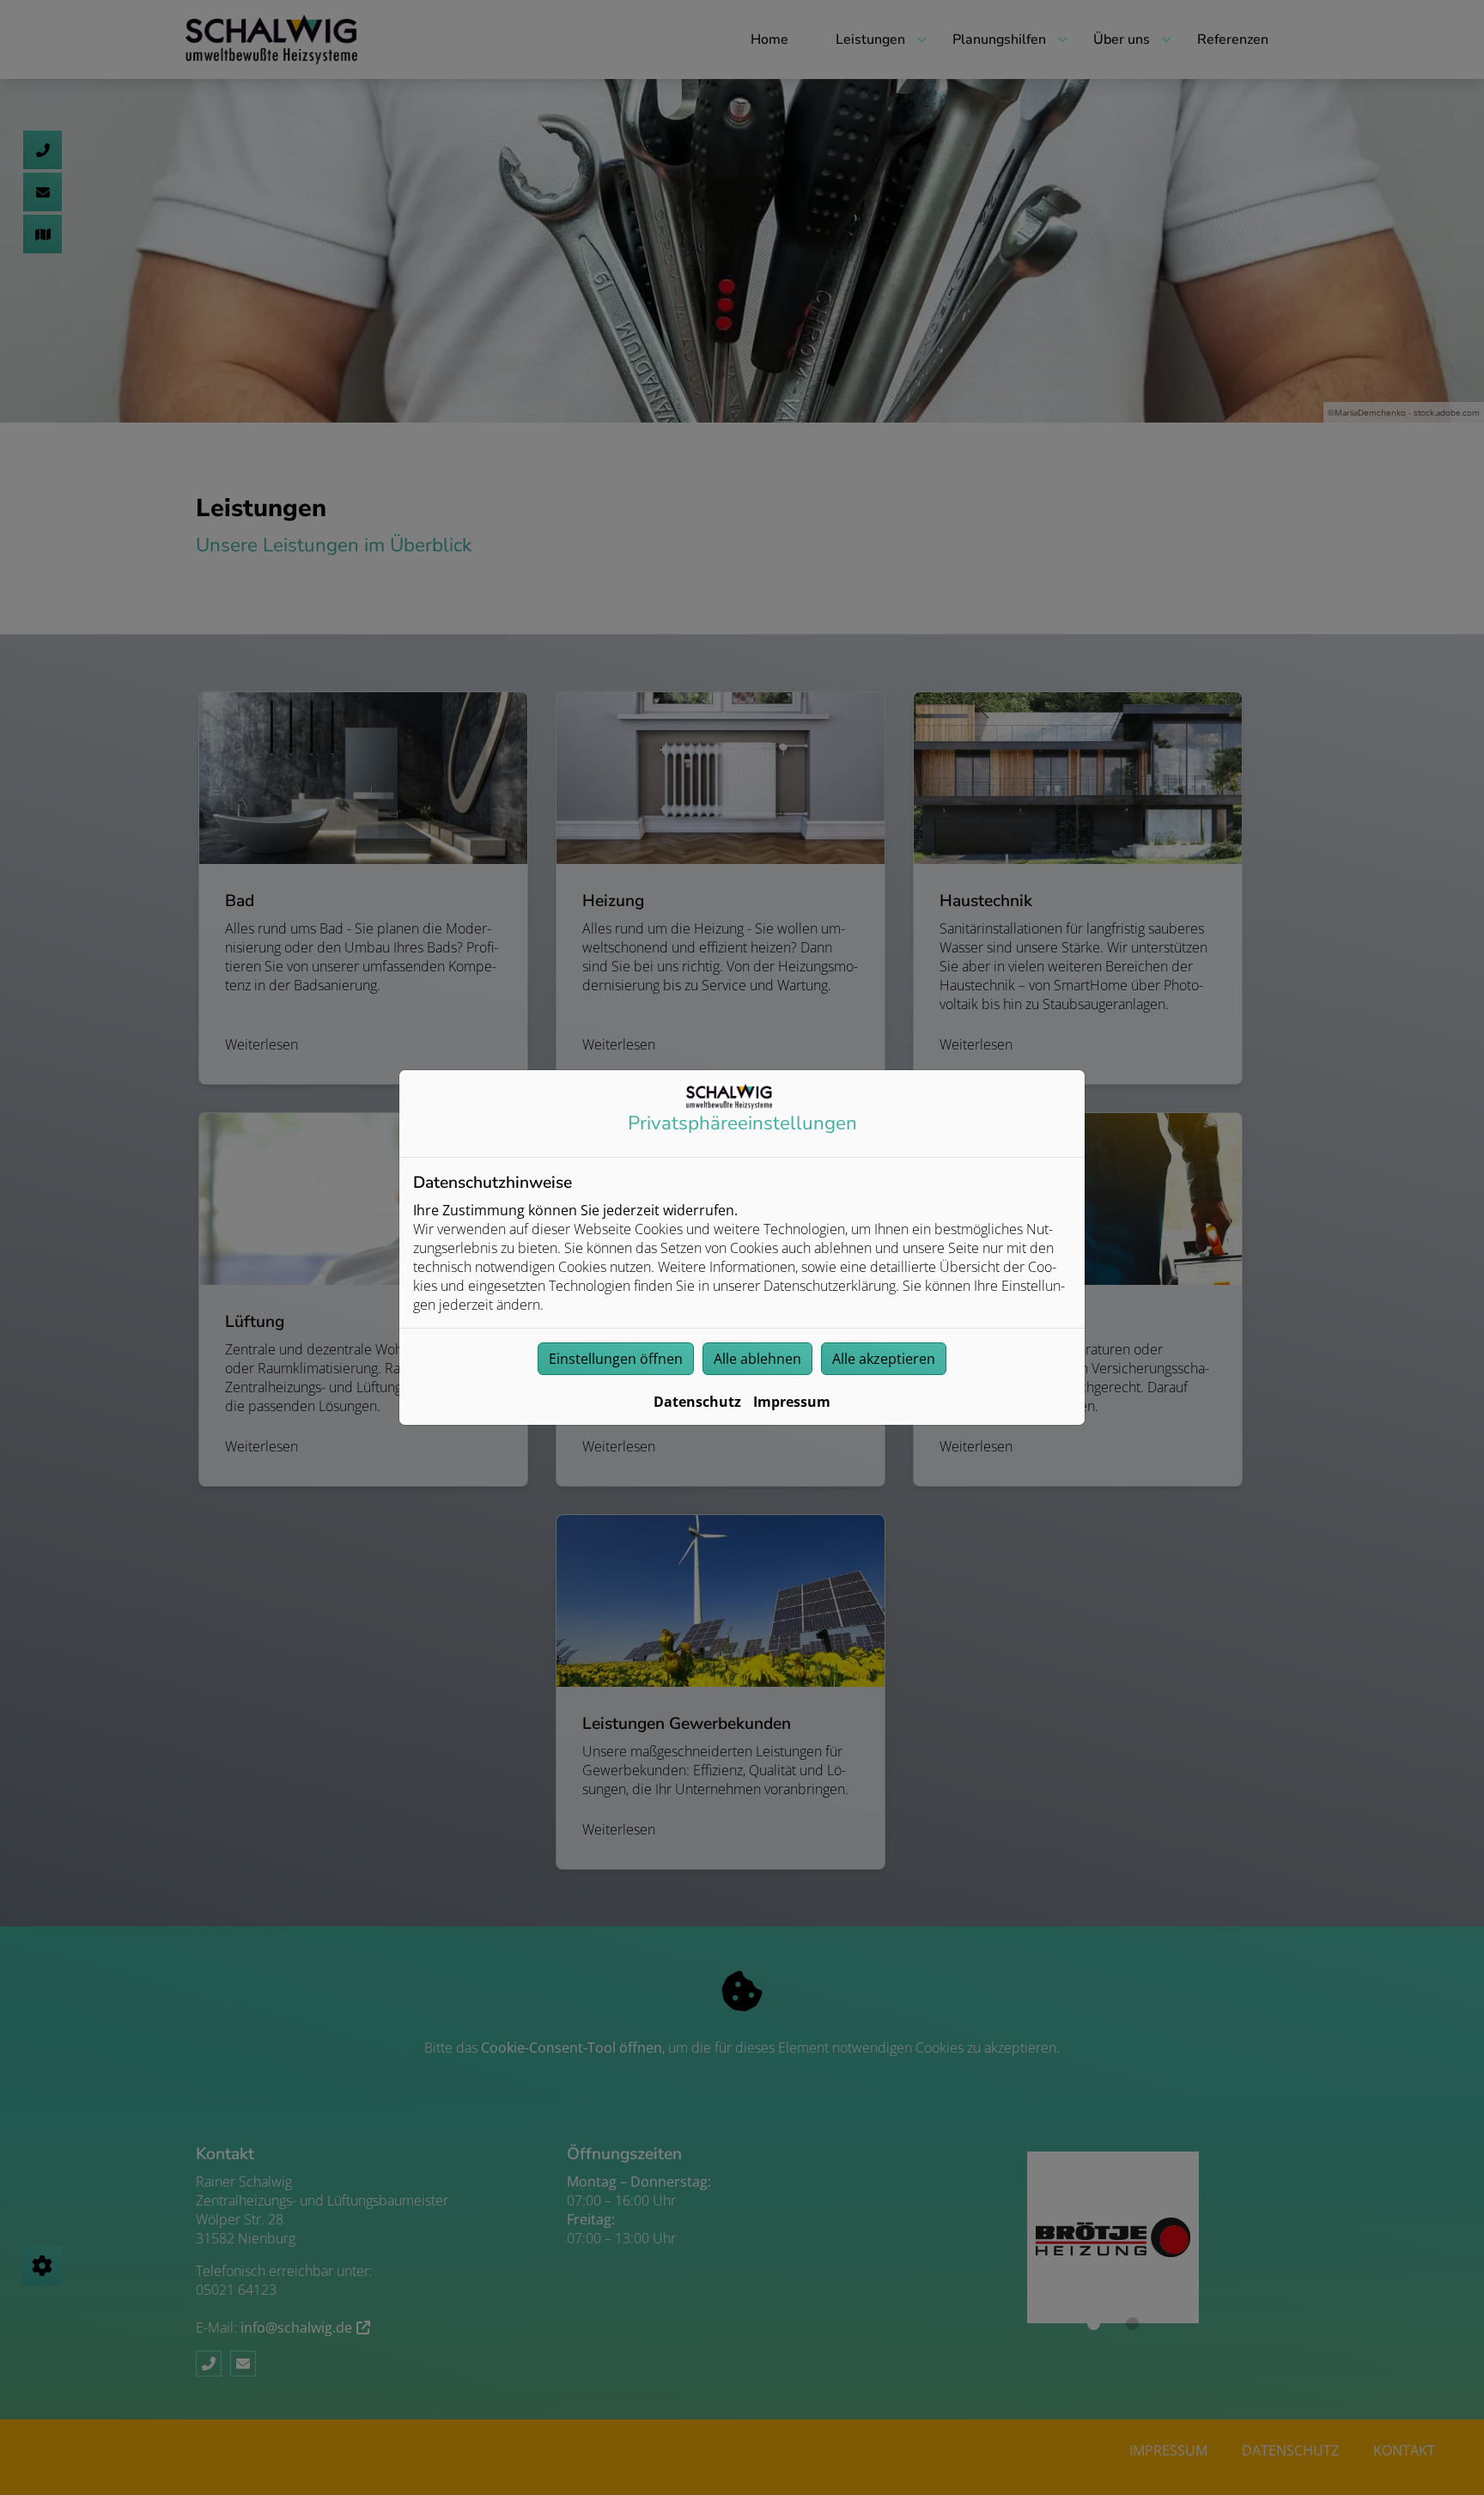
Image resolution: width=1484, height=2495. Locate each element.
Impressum (792, 1402)
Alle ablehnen (757, 1359)
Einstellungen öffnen (616, 1359)
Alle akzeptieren (884, 1359)
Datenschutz (697, 1402)
